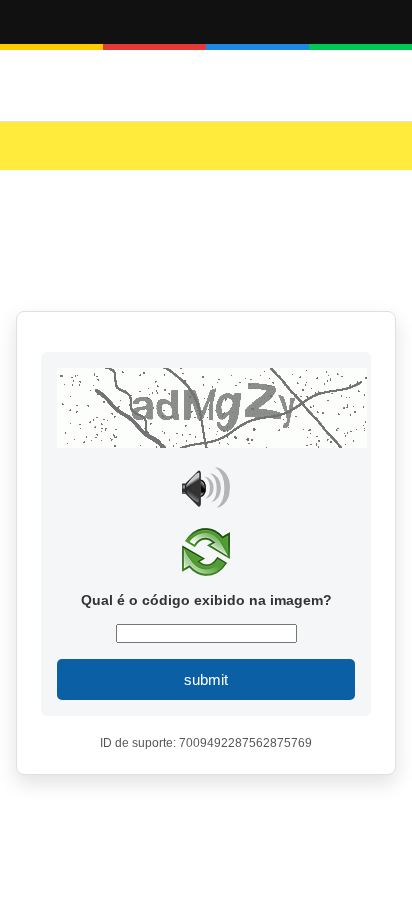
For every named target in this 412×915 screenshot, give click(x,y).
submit (206, 679)
